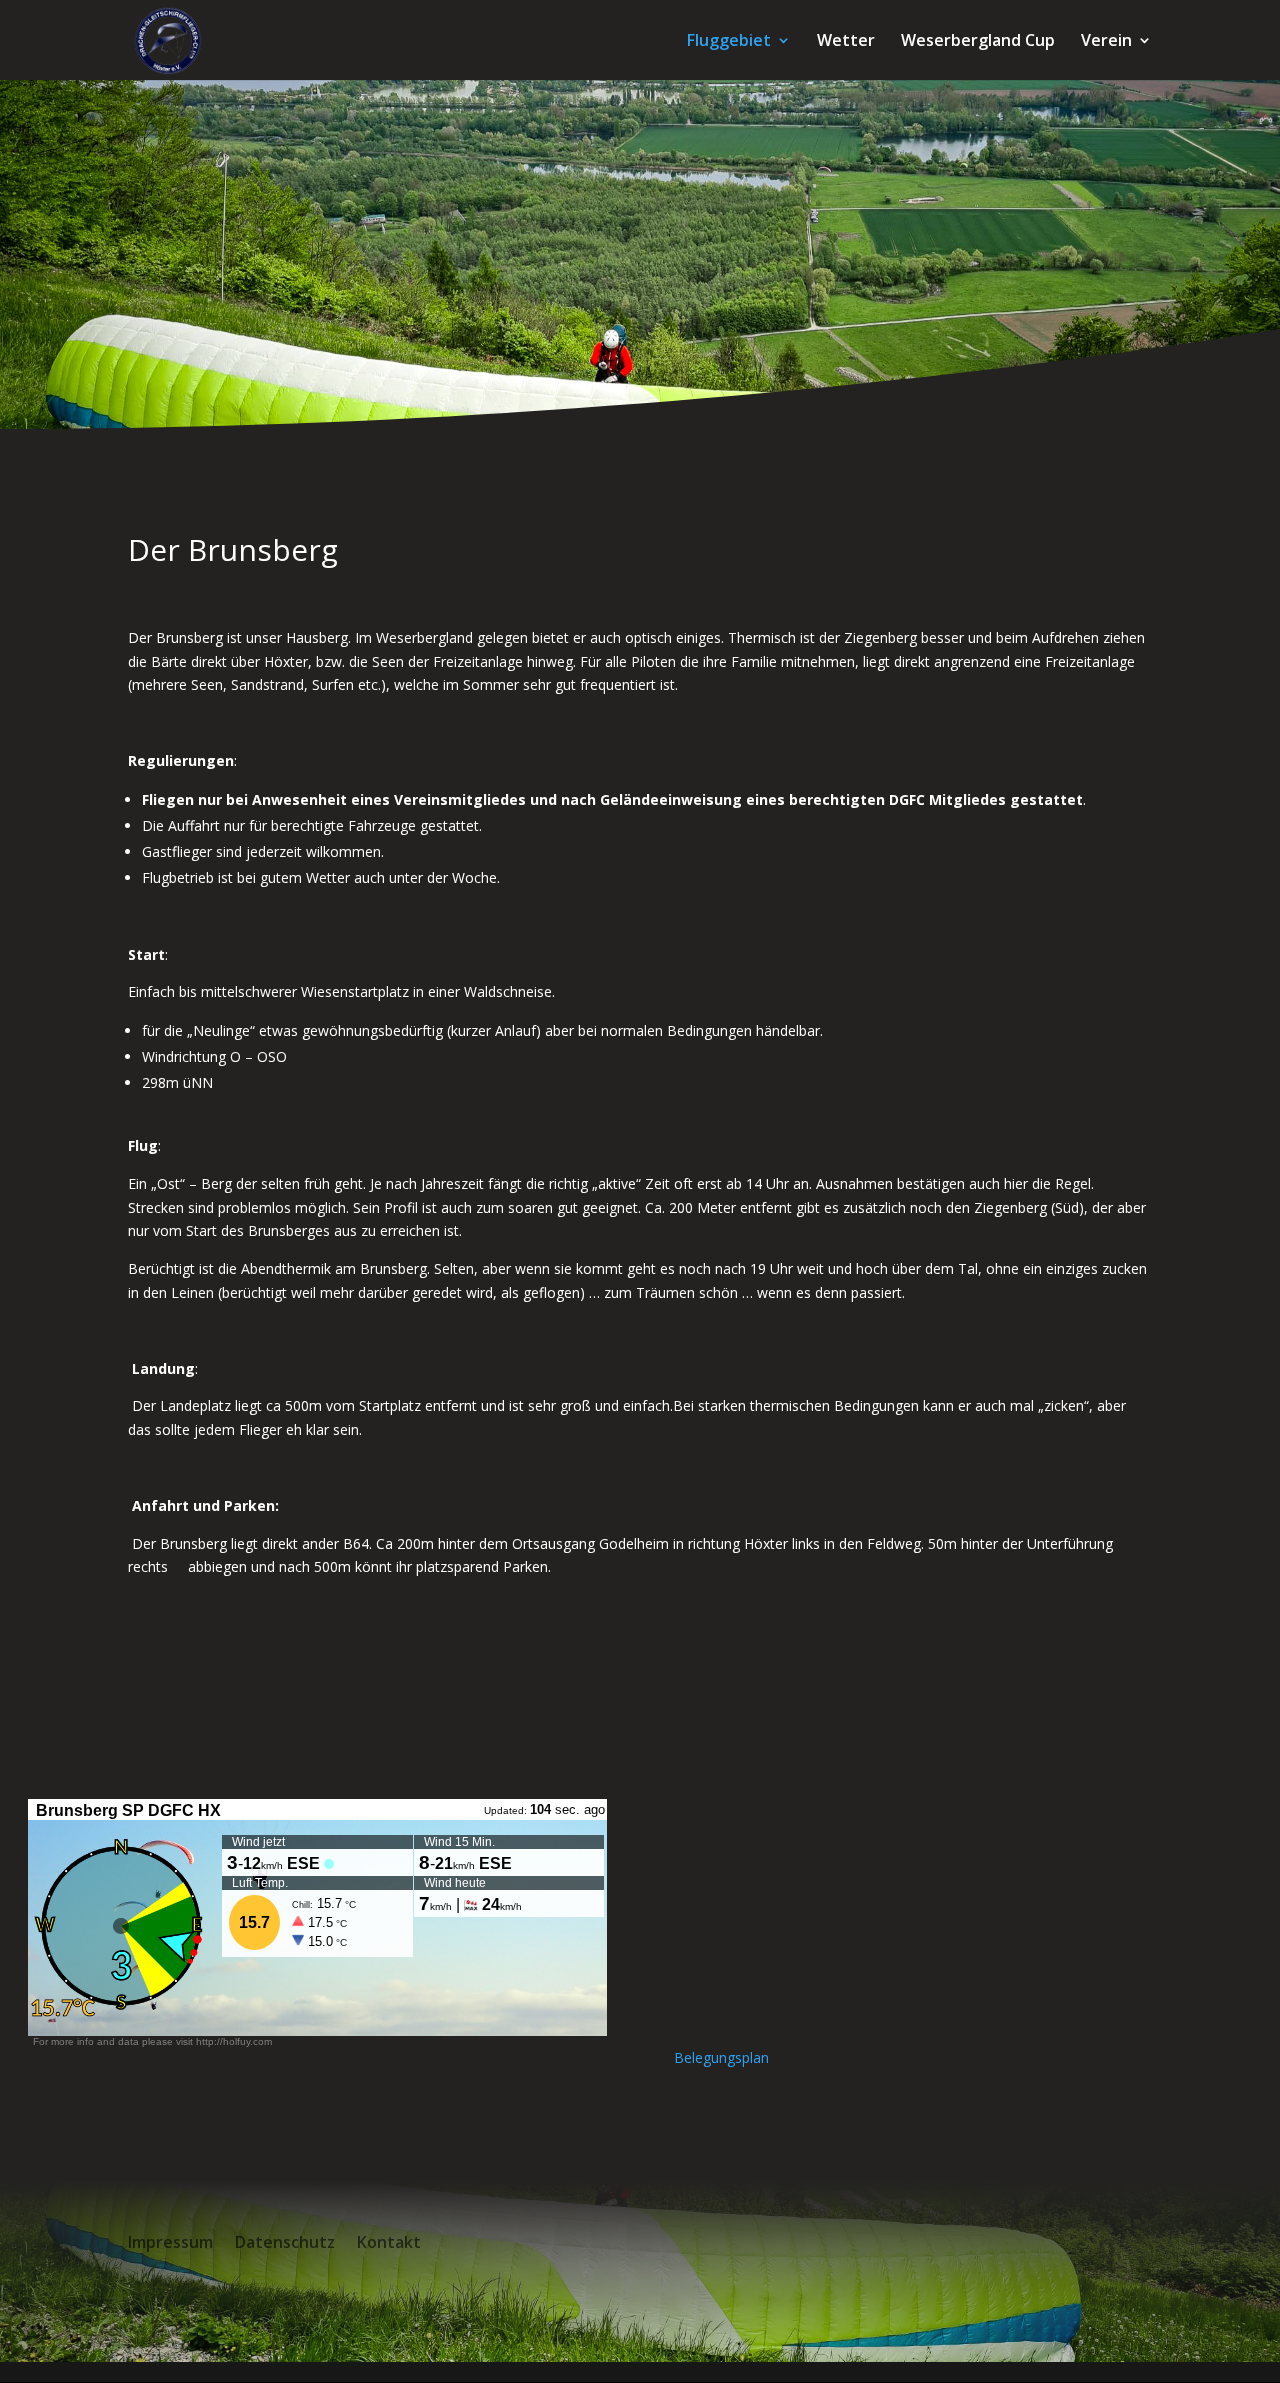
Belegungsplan (721, 2057)
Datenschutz (285, 2244)
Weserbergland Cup (978, 42)
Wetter (846, 42)
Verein (1106, 42)
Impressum (170, 2244)
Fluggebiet (729, 42)
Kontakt (389, 2244)
